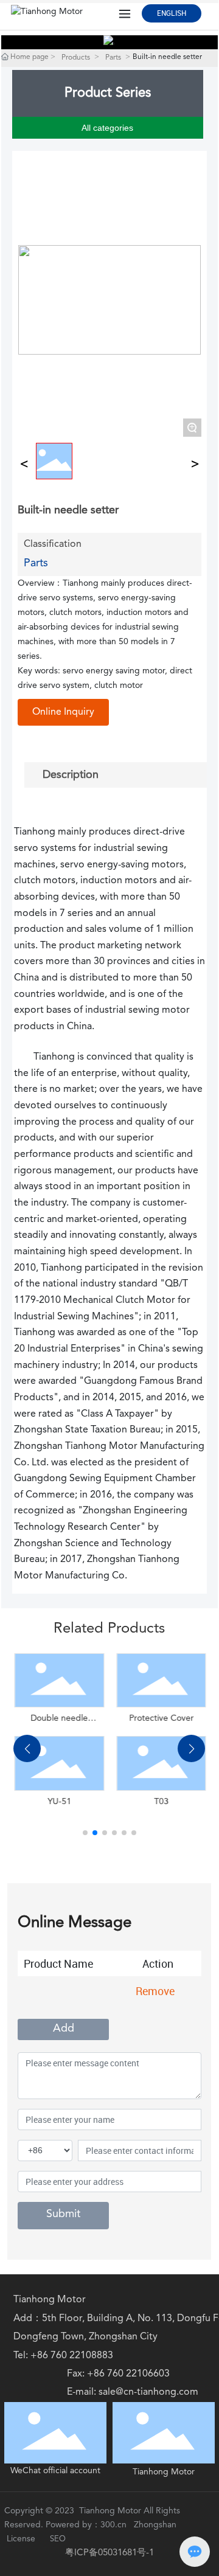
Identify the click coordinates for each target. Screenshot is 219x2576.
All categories (107, 128)
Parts (113, 58)
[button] (85, 1833)
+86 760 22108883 (72, 2356)
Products (76, 58)
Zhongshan (156, 2525)
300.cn (113, 2525)
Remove (155, 1991)
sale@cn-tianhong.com (148, 2392)
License (21, 2539)
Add (64, 2029)
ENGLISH (172, 13)
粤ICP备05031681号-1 (109, 2553)
